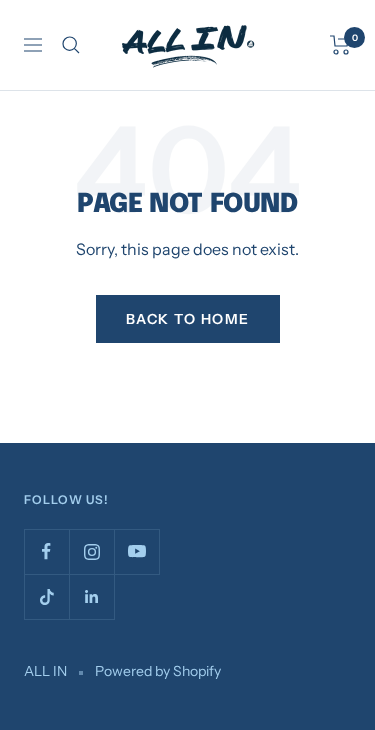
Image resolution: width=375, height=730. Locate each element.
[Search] (71, 45)
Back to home (188, 319)
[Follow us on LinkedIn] (91, 596)
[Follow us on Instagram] (91, 551)
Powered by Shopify (158, 671)
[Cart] (340, 45)
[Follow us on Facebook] (46, 551)
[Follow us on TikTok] (46, 596)
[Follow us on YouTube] (136, 551)
